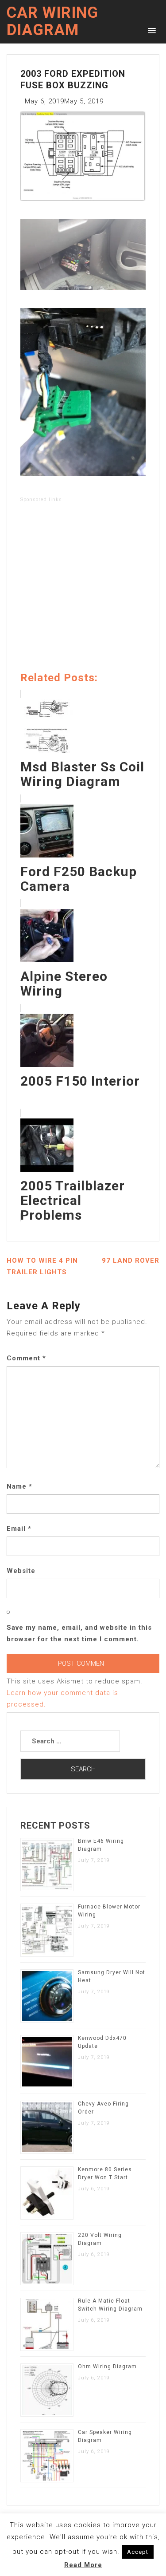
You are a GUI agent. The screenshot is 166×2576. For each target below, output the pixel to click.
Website (21, 1571)
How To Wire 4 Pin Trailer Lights (42, 1266)
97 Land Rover (131, 1260)
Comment (26, 1358)
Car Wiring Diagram (52, 21)
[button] (150, 30)
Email (19, 1529)
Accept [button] (138, 2552)
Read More (83, 2565)
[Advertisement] (83, 589)
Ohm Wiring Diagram (107, 2367)
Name (19, 1486)
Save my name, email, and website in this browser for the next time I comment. (79, 1633)
